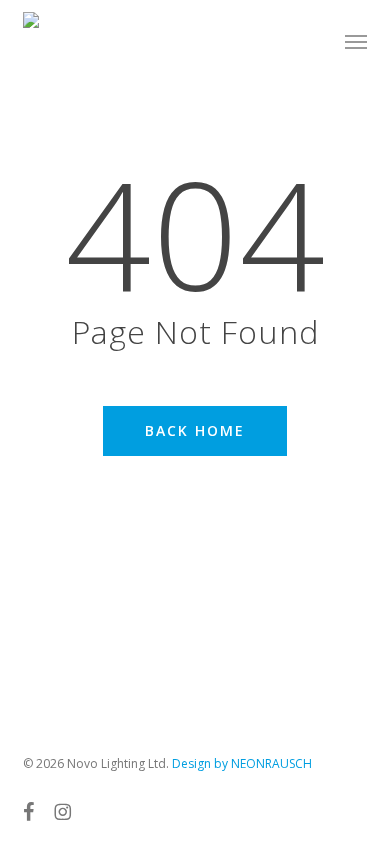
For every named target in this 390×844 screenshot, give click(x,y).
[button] (356, 42)
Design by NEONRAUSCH (242, 763)
